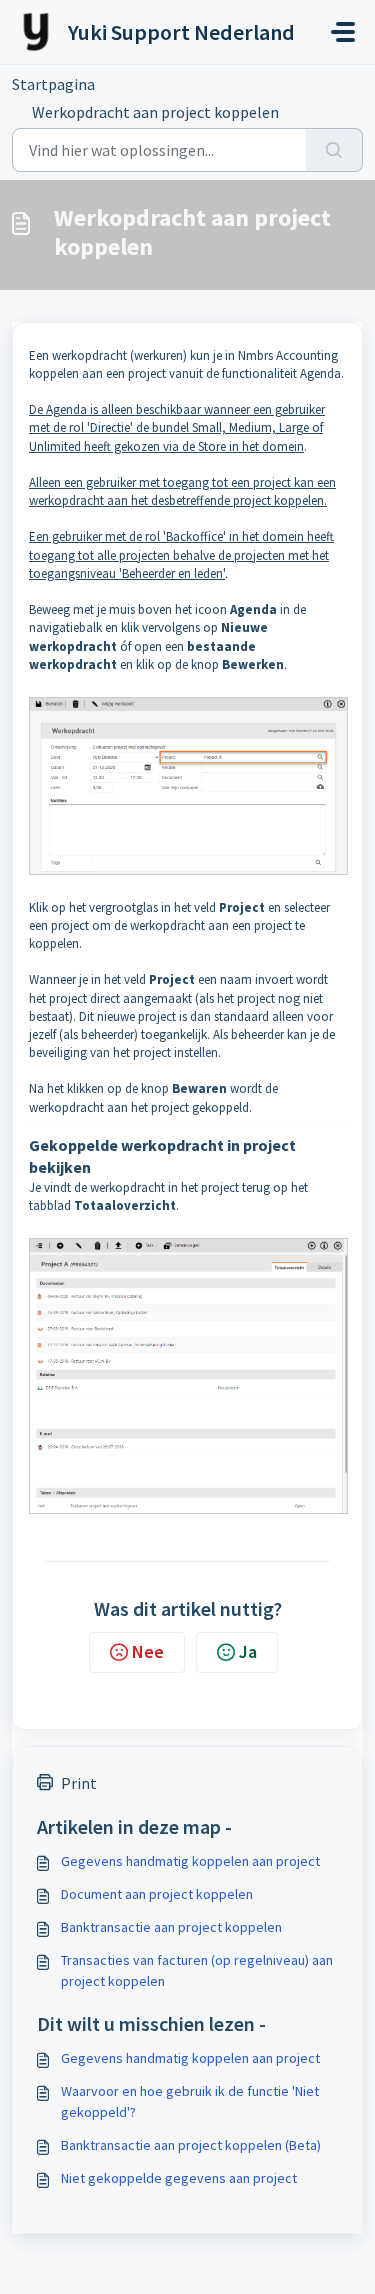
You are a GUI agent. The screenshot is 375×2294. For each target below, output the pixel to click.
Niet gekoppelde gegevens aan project (179, 2178)
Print (79, 1783)
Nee (148, 1651)
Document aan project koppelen (157, 1894)
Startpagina (53, 84)
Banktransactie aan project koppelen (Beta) (191, 2145)
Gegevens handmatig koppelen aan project (190, 1861)
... (135, 84)
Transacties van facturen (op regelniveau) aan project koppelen (197, 1970)
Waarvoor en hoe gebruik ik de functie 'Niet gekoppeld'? (190, 2101)
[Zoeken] (334, 150)
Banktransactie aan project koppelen (171, 1927)
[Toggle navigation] (343, 32)
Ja (248, 1651)
